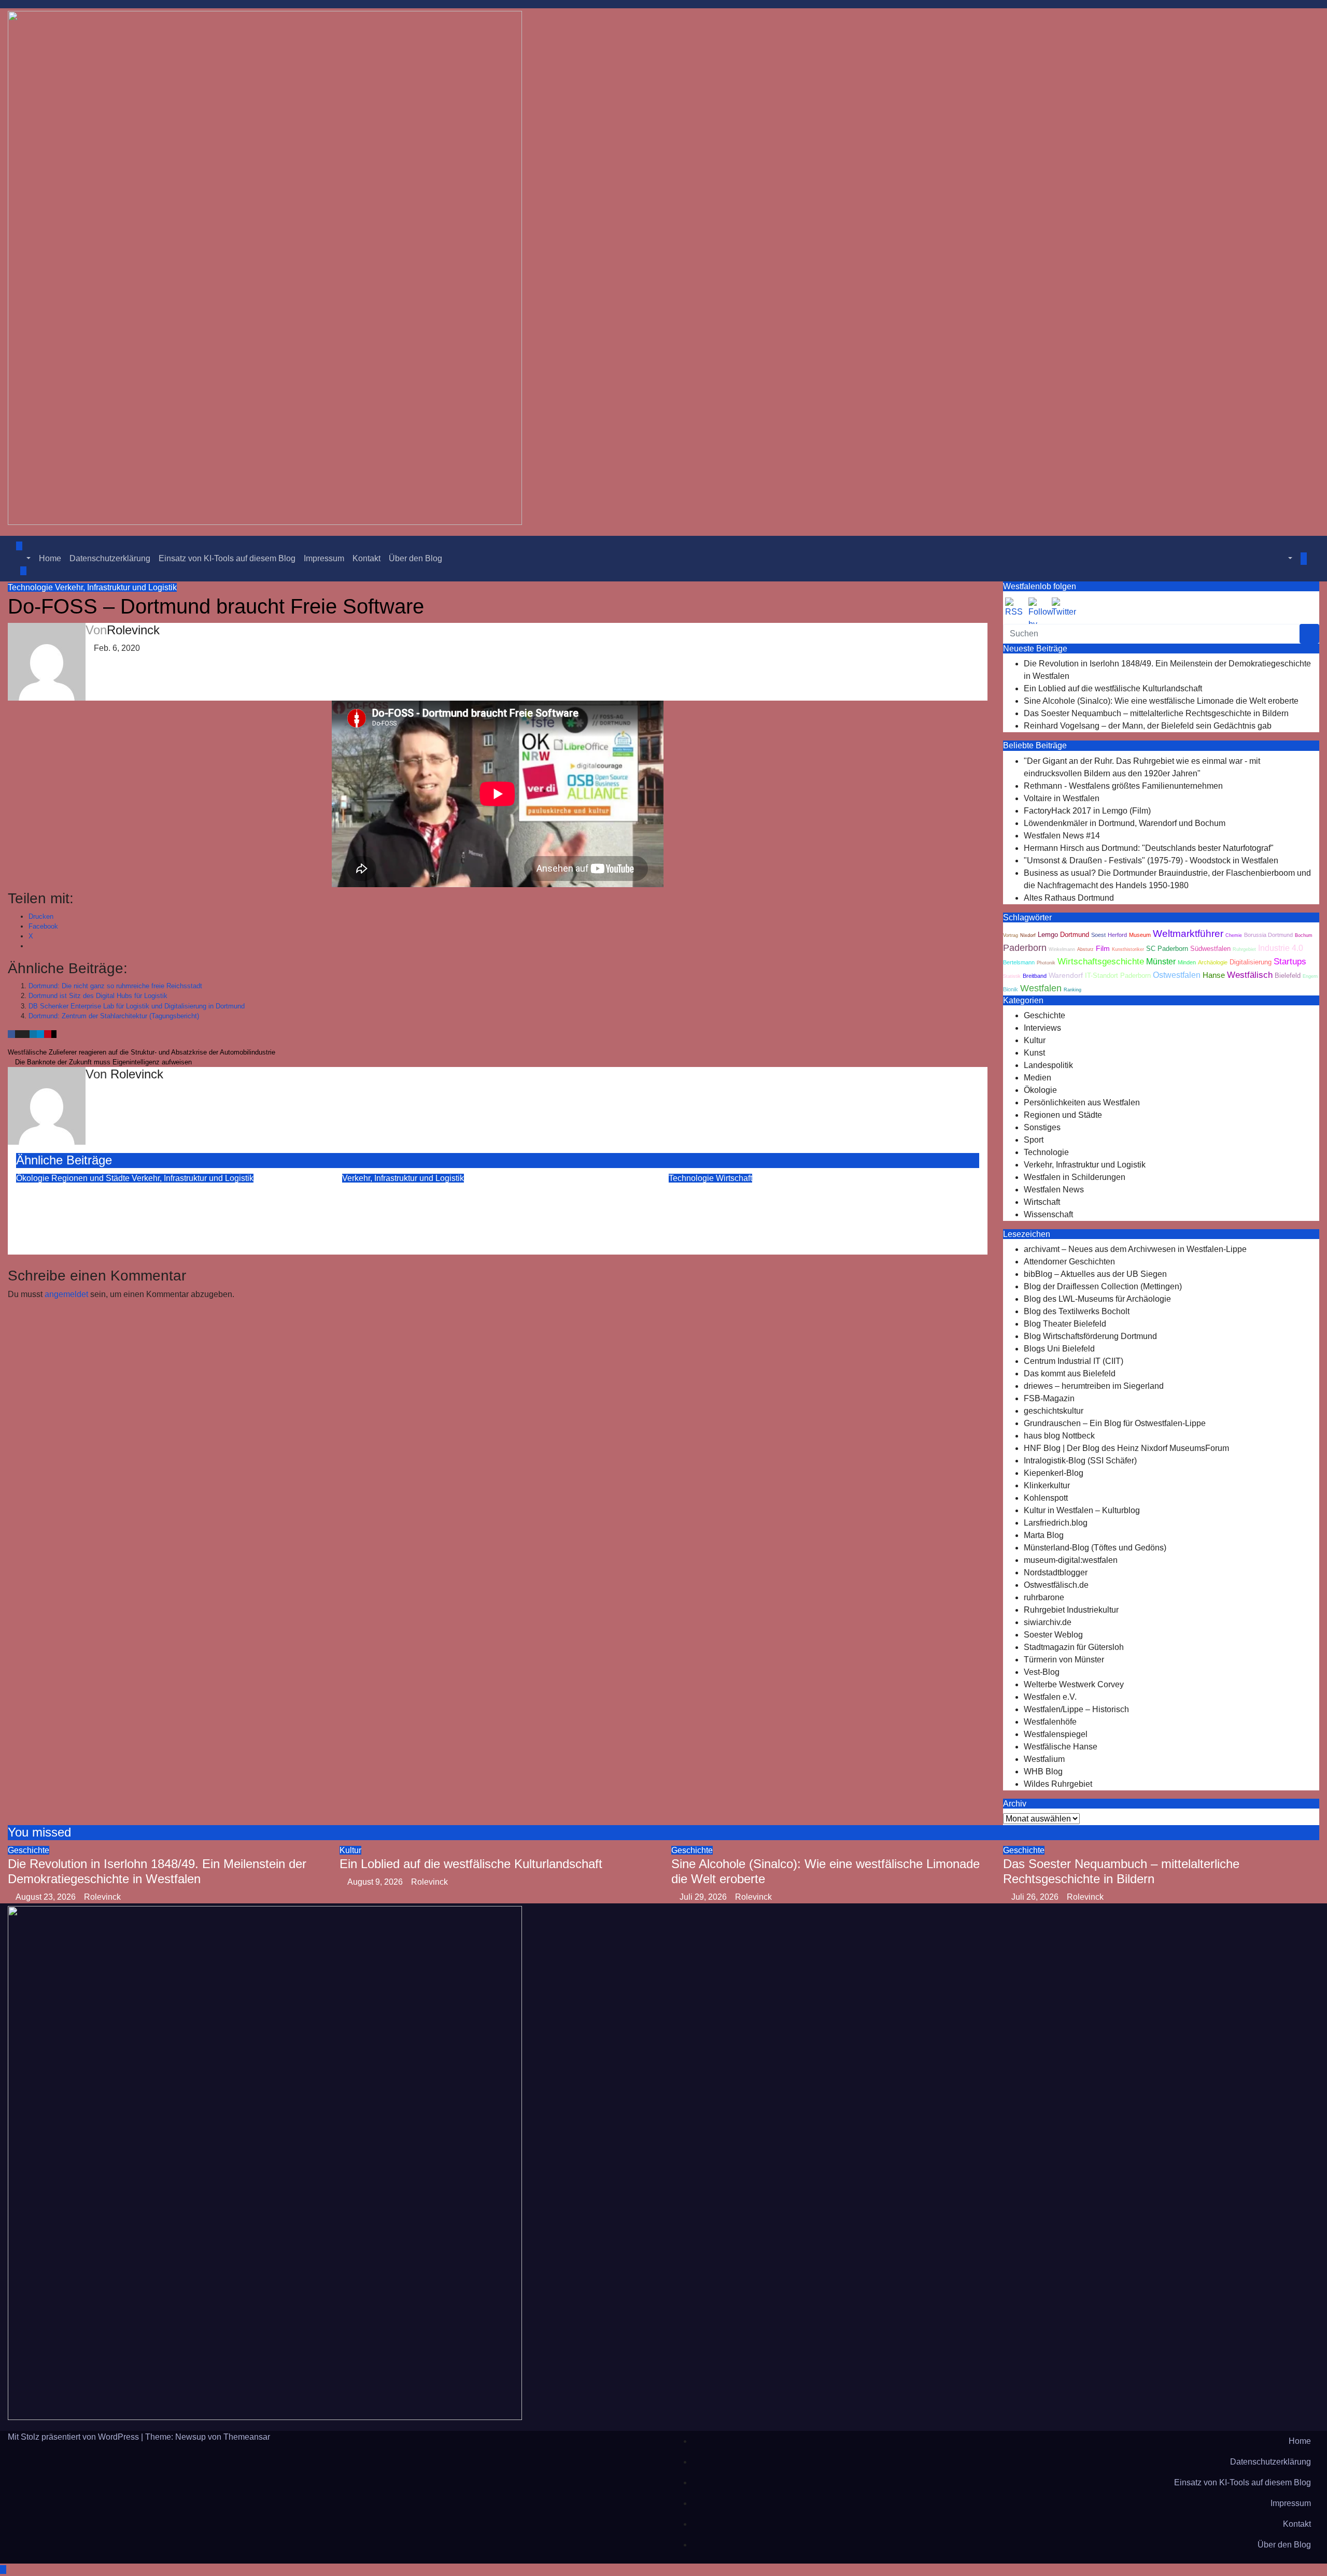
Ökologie (34, 1178)
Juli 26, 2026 (1036, 1897)
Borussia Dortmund (1268, 935)
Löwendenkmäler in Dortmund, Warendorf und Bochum (1125, 823)
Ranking (1072, 990)
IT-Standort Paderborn (1118, 976)
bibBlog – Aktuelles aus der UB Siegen (1095, 1274)
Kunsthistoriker (1128, 949)
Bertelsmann (1019, 962)
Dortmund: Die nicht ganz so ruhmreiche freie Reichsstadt (115, 986)
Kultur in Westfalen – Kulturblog (1082, 1510)
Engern (1310, 976)
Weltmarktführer (1188, 934)
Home (50, 558)
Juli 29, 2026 (704, 1897)
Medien (1037, 1078)
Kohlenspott (1046, 1498)
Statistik (1012, 976)
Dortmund (1075, 935)
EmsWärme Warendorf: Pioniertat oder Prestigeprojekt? (495, 1192)
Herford (1117, 935)
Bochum (1304, 935)
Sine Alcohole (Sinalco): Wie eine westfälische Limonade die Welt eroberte (1161, 701)
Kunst (1034, 1053)
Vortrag (1011, 935)
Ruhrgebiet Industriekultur (1071, 1610)
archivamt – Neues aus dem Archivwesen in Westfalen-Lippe (1135, 1249)
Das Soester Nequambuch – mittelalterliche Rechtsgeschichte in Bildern (1156, 713)
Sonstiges (1042, 1127)
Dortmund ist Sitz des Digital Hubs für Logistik (98, 996)
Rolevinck (133, 630)
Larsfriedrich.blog (1056, 1523)
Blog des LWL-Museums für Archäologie (1097, 1299)
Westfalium (1044, 1759)
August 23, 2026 (47, 1897)
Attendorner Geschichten (1069, 1262)
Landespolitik (1048, 1065)
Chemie (1234, 935)
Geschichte (1044, 1015)
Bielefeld (1288, 976)
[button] (23, 558)
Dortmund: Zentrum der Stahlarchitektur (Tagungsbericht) (114, 1016)
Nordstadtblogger (1056, 1572)
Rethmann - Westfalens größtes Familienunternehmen (1123, 786)
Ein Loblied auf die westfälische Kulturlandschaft (1113, 688)
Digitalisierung (1251, 962)
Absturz (1085, 949)
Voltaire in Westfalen (1062, 798)
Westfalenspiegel (1056, 1734)
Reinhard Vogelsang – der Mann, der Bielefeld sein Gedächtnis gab (1148, 726)
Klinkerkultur (1047, 1485)
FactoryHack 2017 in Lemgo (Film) (1087, 811)
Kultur (1035, 1040)
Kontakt (366, 558)
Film (1103, 949)
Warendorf (1066, 976)
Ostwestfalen (1177, 975)
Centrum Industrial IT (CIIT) (1074, 1361)
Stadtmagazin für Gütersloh (1074, 1647)
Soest (1098, 935)
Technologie (31, 587)
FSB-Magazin (1049, 1398)
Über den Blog (415, 558)
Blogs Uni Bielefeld (1059, 1349)
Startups (1290, 962)
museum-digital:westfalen (1071, 1560)
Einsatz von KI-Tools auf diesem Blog (227, 558)
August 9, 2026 (376, 1882)
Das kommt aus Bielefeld (1070, 1374)
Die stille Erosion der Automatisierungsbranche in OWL (818, 1192)
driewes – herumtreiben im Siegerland (1094, 1386)
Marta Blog (1044, 1535)
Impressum (324, 558)
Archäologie (1213, 962)
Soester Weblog (1053, 1635)
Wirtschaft (734, 1178)
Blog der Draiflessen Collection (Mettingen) (1103, 1286)
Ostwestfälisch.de (1056, 1585)
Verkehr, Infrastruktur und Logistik (116, 587)
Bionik (1011, 989)
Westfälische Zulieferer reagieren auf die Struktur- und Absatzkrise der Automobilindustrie (143, 1052)
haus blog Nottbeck (1059, 1436)
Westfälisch (1250, 975)
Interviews (1042, 1028)
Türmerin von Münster (1064, 1660)
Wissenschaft (1048, 1214)
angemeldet (66, 1294)
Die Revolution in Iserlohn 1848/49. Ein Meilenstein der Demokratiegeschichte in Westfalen (157, 1871)
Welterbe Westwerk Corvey (1074, 1684)
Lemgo (1048, 935)
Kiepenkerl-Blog (1054, 1473)
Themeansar (247, 2437)
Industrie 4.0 (1281, 948)
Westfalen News (1054, 1190)
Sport (1034, 1140)
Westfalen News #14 (1062, 836)
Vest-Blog (1042, 1672)
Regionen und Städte (91, 1178)
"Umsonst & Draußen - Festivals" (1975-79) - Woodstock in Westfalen (1151, 860)
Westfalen (1041, 988)
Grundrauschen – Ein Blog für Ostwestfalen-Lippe (1115, 1423)
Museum (1140, 935)
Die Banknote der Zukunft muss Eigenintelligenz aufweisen (102, 1062)
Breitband (1035, 976)
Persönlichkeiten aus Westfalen (1082, 1102)
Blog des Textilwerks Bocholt (1077, 1311)
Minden (1187, 962)
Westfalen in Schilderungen (1075, 1177)
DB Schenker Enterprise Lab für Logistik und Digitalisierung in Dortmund (137, 1006)
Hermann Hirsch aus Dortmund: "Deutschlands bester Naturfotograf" (1149, 848)
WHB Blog (1043, 1771)
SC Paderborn (1167, 949)
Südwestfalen (1210, 949)
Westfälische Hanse (1061, 1747)
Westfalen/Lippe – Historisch (1076, 1709)
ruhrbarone (1044, 1597)
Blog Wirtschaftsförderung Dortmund (1090, 1336)
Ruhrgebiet (1244, 949)
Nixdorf (1028, 935)
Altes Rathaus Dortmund (1069, 898)
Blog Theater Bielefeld (1065, 1324)
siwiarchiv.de (1048, 1622)
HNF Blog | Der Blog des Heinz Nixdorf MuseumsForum (1126, 1448)
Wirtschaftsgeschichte (1101, 962)
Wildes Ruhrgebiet (1058, 1784)
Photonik (1046, 963)
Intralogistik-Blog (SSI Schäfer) (1080, 1461)
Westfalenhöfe (1050, 1722)
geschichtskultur (1054, 1411)
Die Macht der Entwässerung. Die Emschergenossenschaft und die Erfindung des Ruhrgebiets (145, 1207)
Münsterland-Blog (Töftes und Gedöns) (1095, 1548)
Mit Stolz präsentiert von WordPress (74, 2437)
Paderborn (1025, 948)
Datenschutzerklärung (110, 558)
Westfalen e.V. (1050, 1697)
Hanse (1214, 975)
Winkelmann (1062, 949)
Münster (1161, 961)
